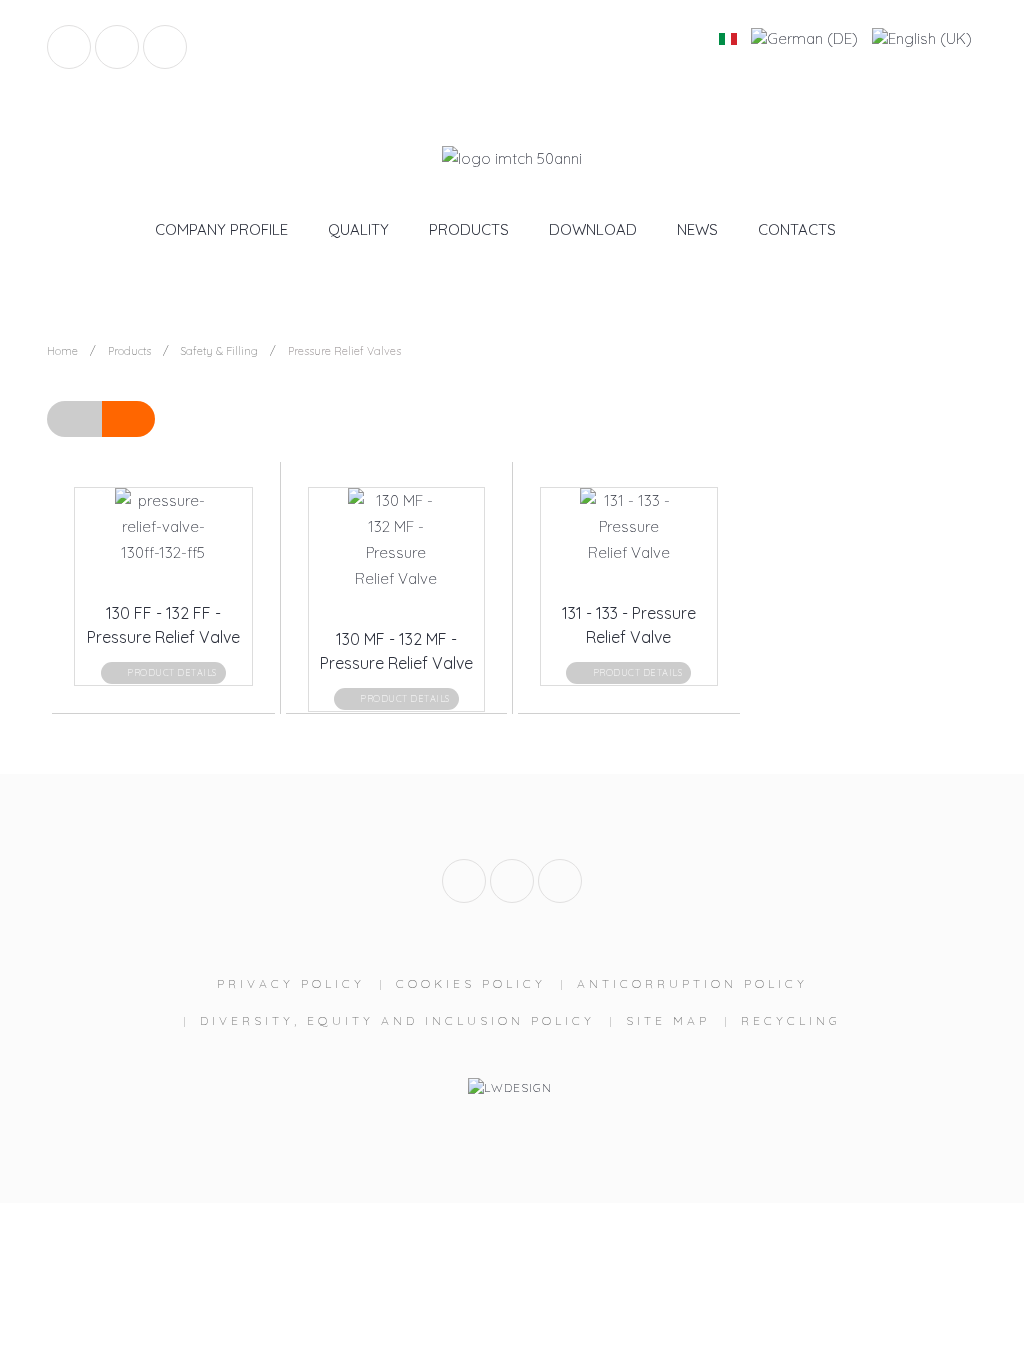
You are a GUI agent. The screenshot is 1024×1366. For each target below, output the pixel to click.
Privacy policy (291, 983)
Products (469, 229)
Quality (358, 229)
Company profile (221, 229)
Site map (668, 1020)
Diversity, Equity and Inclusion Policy (397, 1020)
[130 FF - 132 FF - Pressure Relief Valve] (163, 525)
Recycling (791, 1020)
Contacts (797, 229)
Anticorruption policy (692, 983)
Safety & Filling (219, 351)
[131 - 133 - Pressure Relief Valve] (628, 525)
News (697, 229)
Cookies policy (471, 983)
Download (593, 229)
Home (62, 351)
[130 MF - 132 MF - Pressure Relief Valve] (396, 538)
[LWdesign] (510, 1086)
